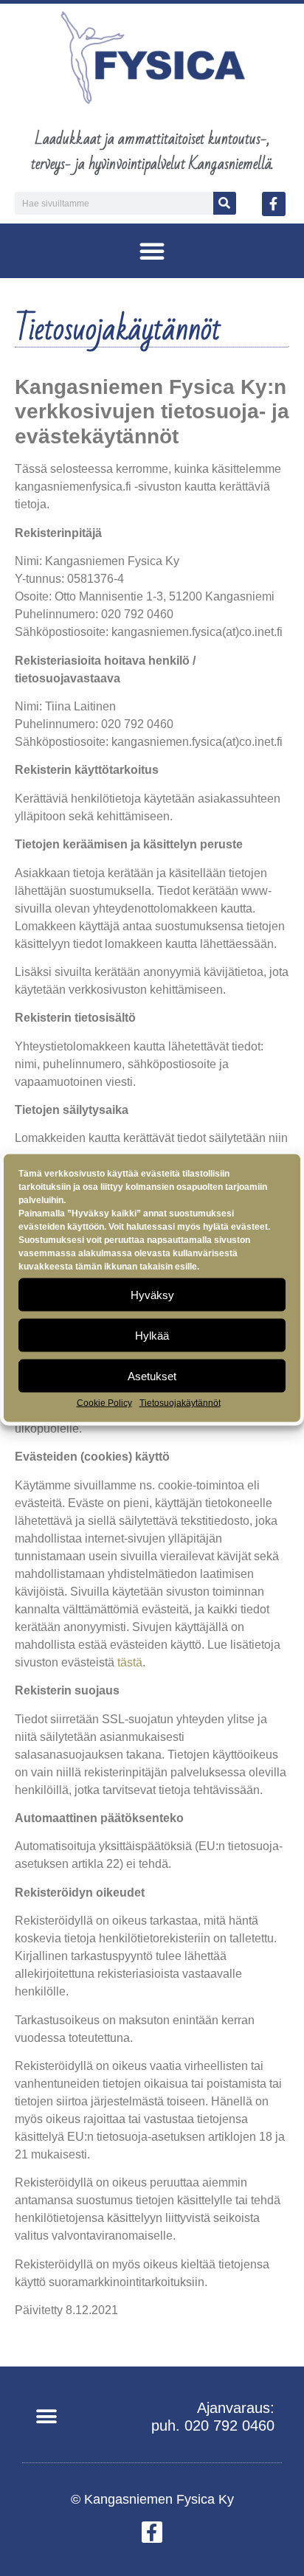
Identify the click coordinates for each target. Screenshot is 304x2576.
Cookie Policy (104, 1403)
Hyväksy (152, 1294)
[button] (152, 251)
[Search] (225, 203)
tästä (130, 1662)
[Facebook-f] (274, 204)
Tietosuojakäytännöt (180, 1403)
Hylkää (152, 1335)
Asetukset (152, 1375)
